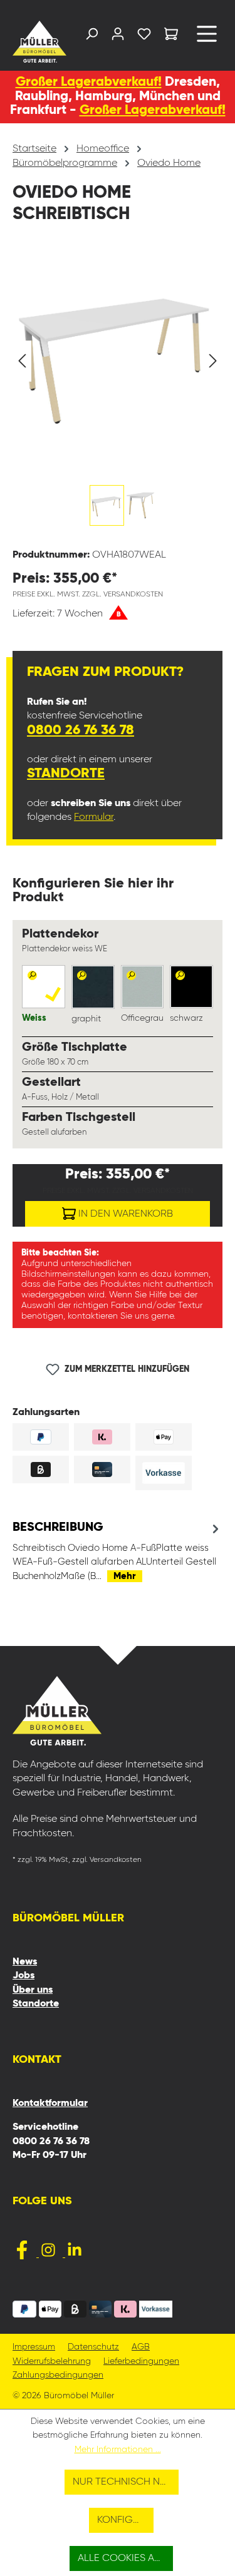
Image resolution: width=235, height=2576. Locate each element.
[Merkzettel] (144, 37)
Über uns (33, 1990)
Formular (94, 817)
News (25, 1962)
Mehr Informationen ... (118, 2450)
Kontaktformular (50, 2103)
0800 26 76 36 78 (81, 730)
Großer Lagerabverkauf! (89, 82)
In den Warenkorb (124, 1214)
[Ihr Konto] (118, 37)
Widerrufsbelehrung (52, 2362)
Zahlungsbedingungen (58, 2375)
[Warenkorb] (171, 36)
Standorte (66, 774)
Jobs (23, 1976)
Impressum (34, 2347)
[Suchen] (91, 37)
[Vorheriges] (22, 361)
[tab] (118, 1551)
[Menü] (207, 38)
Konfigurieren (125, 2520)
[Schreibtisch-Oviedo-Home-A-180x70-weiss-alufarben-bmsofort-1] (118, 355)
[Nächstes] (213, 361)
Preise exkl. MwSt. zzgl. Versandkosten (88, 595)
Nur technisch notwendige (126, 2482)
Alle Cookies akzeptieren (125, 2558)
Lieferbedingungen (141, 2362)
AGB (141, 2347)
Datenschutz (93, 2347)
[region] (118, 394)
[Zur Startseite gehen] (36, 42)
